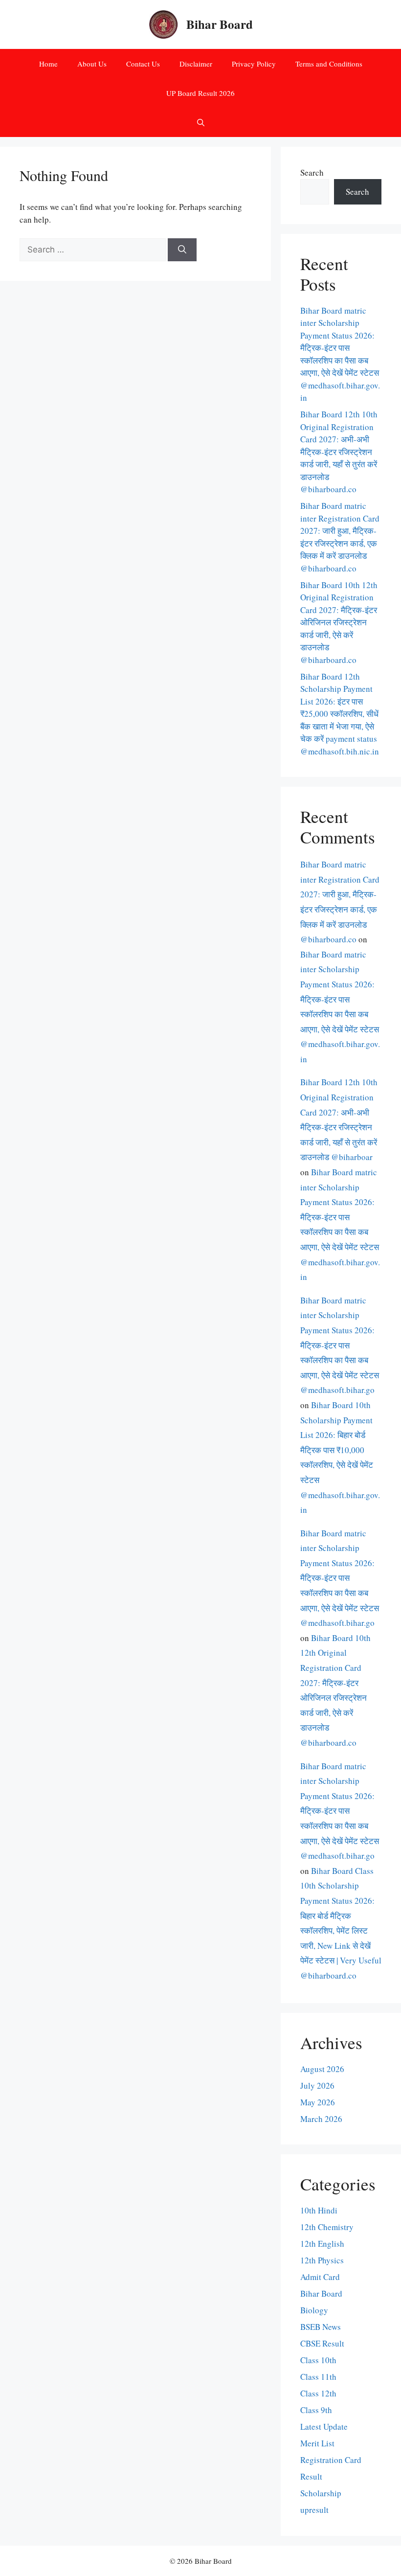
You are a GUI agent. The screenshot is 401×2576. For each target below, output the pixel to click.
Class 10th (318, 2360)
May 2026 (318, 2102)
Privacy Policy (254, 64)
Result (311, 2476)
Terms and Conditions (329, 64)
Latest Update (324, 2427)
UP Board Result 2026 (200, 93)
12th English (322, 2244)
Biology (314, 2310)
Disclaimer (196, 64)
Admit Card (320, 2277)
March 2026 (321, 2119)
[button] (201, 122)
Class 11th (318, 2377)
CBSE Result (322, 2343)
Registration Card (331, 2460)
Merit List (317, 2443)
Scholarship (321, 2493)
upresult (314, 2510)
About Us (92, 64)
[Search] (182, 250)
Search (312, 172)
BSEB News (321, 2327)
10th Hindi (319, 2210)
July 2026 (317, 2086)
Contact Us (143, 64)
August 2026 (322, 2069)
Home (48, 64)
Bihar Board (220, 24)
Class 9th (316, 2410)
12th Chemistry (327, 2227)
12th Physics (322, 2260)
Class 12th (318, 2393)
